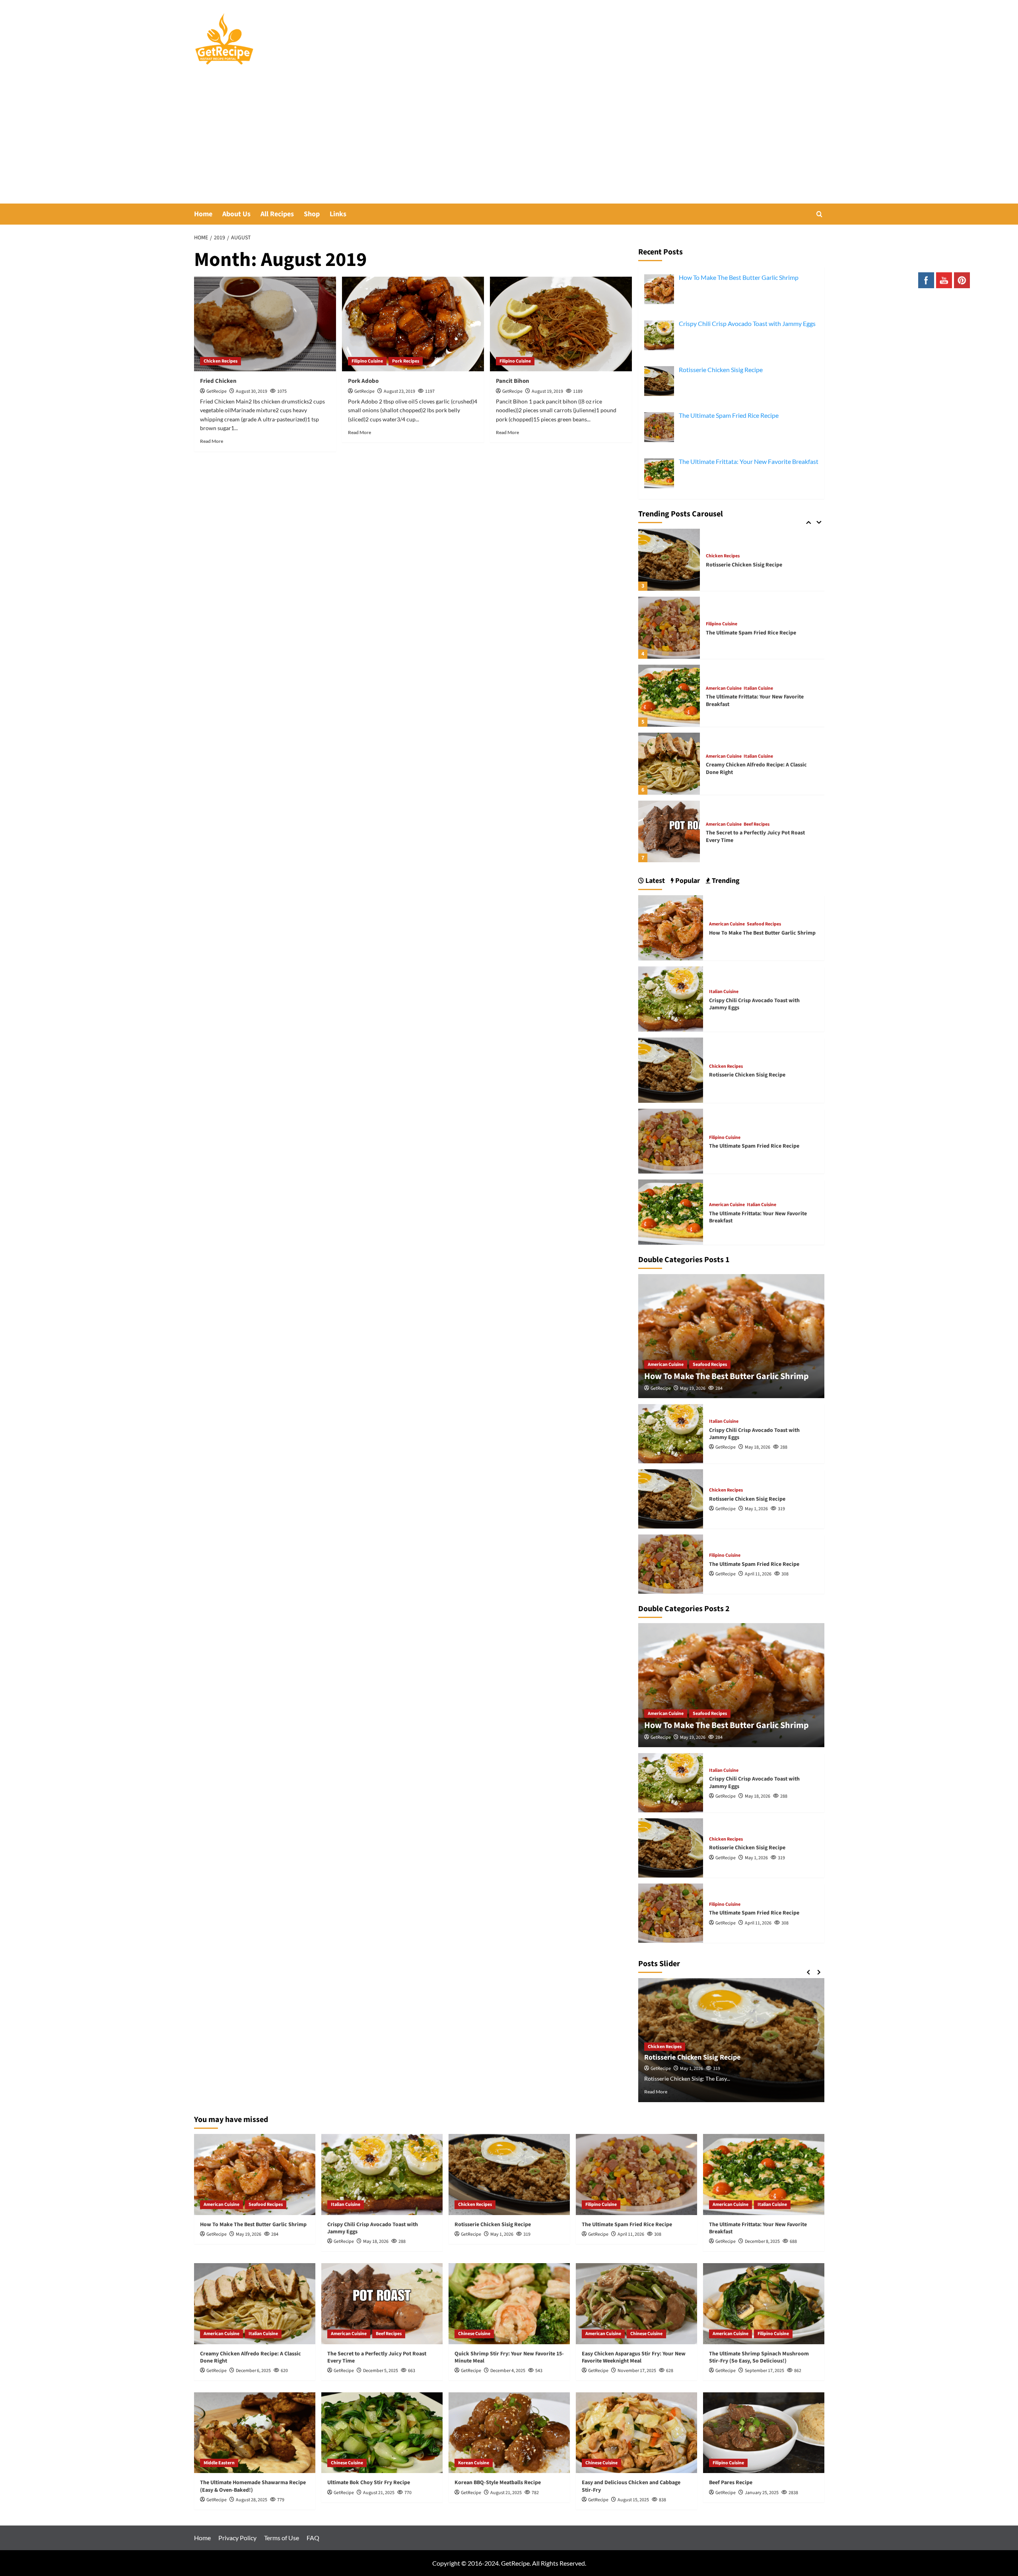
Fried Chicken (218, 381)
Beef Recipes (757, 824)
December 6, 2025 (253, 2371)
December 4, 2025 (508, 2371)
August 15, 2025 (633, 2500)
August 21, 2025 (379, 2493)
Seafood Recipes (764, 924)
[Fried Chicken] (265, 324)
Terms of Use (282, 2538)
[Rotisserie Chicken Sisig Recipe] (669, 560)
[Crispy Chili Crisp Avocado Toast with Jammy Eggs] (671, 998)
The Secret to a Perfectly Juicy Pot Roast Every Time (755, 836)
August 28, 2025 (252, 2500)
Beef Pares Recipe (731, 2483)
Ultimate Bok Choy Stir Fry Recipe (369, 2483)
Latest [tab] (654, 881)
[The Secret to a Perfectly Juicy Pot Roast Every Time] (669, 832)
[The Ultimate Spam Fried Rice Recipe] (669, 628)
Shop (312, 214)
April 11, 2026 (758, 1574)
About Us (236, 214)
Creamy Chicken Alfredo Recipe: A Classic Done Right (756, 768)
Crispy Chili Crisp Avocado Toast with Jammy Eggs (754, 1004)
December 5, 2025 (381, 2371)
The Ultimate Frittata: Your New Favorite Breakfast (755, 700)
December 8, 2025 (762, 2241)
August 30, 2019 (252, 391)
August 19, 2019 (547, 391)
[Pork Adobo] (413, 324)
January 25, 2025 (762, 2493)
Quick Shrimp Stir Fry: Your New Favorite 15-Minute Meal (509, 2357)
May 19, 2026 (693, 1388)
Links (338, 214)
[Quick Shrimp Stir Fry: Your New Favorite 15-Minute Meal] (509, 2303)
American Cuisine (724, 689)
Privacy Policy (237, 2538)
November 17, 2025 (637, 2371)
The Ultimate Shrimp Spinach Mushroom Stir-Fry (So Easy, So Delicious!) (759, 2357)
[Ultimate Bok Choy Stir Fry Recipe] (382, 2433)
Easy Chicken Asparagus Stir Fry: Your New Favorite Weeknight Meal (634, 2357)
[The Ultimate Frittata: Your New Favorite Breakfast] (669, 696)
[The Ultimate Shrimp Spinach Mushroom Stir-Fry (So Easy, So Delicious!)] (764, 2303)
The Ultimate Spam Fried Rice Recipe (751, 633)
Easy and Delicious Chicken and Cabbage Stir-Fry (631, 2486)
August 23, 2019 (399, 391)
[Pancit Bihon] (561, 324)
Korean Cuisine (474, 2463)
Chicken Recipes (221, 361)
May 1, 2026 (756, 1509)
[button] (819, 214)
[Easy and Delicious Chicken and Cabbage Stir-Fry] (636, 2433)
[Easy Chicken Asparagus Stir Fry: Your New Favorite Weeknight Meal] (636, 2303)
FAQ (313, 2538)
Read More (212, 441)
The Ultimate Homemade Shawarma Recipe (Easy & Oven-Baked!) (253, 2486)
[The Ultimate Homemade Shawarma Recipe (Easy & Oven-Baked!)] (255, 2433)
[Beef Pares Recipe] (764, 2433)
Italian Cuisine (758, 689)
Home (203, 214)
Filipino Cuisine (367, 361)
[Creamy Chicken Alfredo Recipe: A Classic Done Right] (669, 764)
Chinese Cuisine (474, 2334)
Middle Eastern (219, 2463)
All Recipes (277, 214)
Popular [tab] (687, 881)
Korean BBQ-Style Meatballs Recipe (498, 2483)
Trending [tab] (725, 881)
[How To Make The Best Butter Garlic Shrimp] (671, 927)
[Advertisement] (509, 144)
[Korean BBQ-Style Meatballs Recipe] (509, 2433)
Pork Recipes (406, 361)
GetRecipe (217, 391)
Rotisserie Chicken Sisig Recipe (744, 565)
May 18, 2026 (758, 1447)
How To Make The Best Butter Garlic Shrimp (762, 933)
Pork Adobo (363, 381)
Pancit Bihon (513, 381)
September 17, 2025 (764, 2371)
